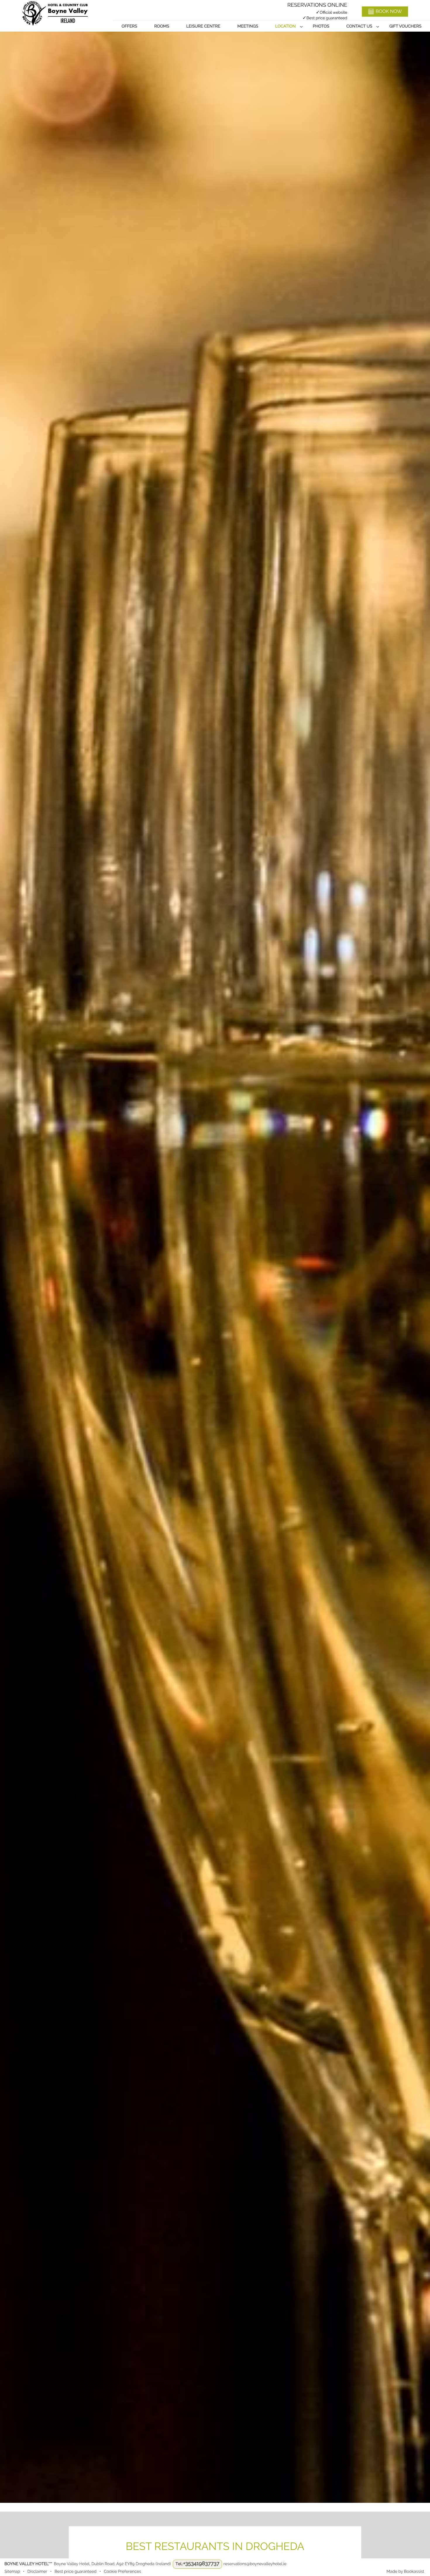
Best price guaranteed (75, 2572)
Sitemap (12, 2572)
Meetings (248, 26)
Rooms (162, 26)
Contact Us (359, 26)
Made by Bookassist (405, 2572)
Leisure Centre (203, 26)
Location (285, 26)
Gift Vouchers (405, 26)
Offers (129, 26)
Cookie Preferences (122, 2572)
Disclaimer (37, 2572)
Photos (321, 26)
